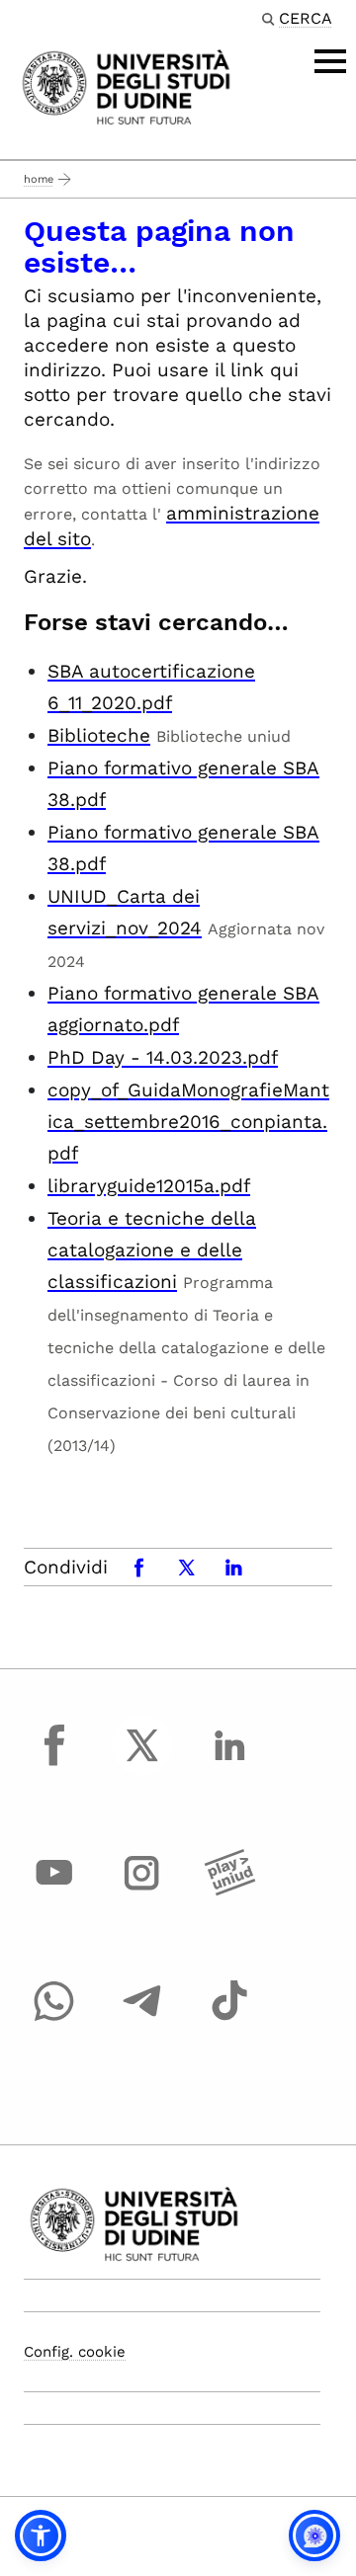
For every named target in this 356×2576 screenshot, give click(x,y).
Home (39, 179)
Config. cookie (75, 2352)
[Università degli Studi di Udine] (126, 85)
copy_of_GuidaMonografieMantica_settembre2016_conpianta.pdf (188, 1122)
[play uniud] (229, 1892)
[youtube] (54, 1892)
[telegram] (142, 2019)
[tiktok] (229, 2019)
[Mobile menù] (330, 61)
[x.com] (142, 1763)
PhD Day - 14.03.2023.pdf (163, 1057)
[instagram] (142, 1892)
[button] (41, 2536)
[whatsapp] (54, 2019)
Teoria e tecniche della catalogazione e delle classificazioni (152, 1250)
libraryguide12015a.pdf (149, 1186)
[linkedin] (229, 1763)
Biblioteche (99, 735)
